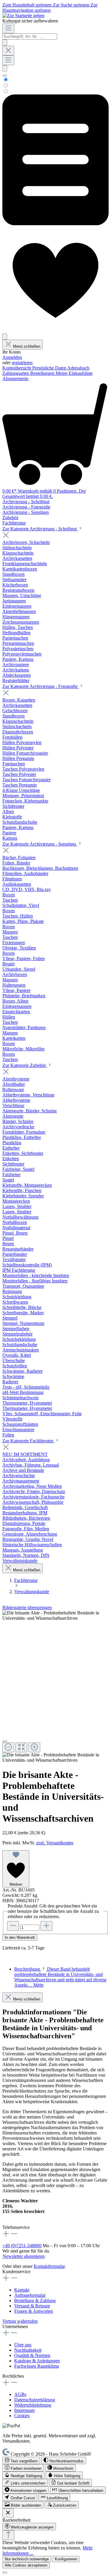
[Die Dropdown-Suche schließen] (8, 51)
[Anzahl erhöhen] (46, 1926)
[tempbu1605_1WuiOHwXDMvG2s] (55, 1616)
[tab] (60, 1977)
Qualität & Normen (32, 2355)
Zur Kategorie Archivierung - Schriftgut (40, 529)
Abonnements (15, 379)
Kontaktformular (49, 2266)
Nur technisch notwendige (27, 2559)
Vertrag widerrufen (20, 2321)
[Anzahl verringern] (13, 1926)
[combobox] (30, 36)
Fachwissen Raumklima (37, 2366)
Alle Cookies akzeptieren (26, 2565)
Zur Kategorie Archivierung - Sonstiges (40, 844)
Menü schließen (27, 346)
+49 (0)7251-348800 (22, 2246)
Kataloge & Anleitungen (37, 2361)
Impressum (24, 2410)
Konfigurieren (66, 2559)
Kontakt (22, 2290)
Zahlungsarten (16, 373)
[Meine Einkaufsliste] (55, 224)
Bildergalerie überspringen (27, 1607)
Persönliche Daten (50, 368)
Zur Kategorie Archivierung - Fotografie (41, 686)
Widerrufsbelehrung (33, 2405)
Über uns (23, 2345)
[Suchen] (5, 43)
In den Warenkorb (20, 1937)
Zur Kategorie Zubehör (25, 1065)
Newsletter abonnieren (24, 2256)
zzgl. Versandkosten (55, 1843)
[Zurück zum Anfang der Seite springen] (8, 2535)
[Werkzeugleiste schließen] (8, 2513)
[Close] (5, 1741)
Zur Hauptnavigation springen (50, 8)
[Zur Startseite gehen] (23, 15)
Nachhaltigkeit (28, 2350)
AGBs (20, 2394)
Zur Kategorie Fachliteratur (28, 1441)
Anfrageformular (30, 2295)
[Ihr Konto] (5, 337)
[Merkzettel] (55, 331)
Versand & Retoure (32, 2306)
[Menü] (8, 28)
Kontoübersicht (17, 368)
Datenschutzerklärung (35, 2400)
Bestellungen (43, 373)
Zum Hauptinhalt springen (28, 5)
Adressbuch (78, 368)
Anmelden (12, 357)
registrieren (22, 363)
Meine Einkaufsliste (74, 373)
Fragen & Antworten (34, 2311)
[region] (55, 1687)
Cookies (22, 2416)
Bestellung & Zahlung (35, 2300)
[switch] (21, 2460)
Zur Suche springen (72, 5)
